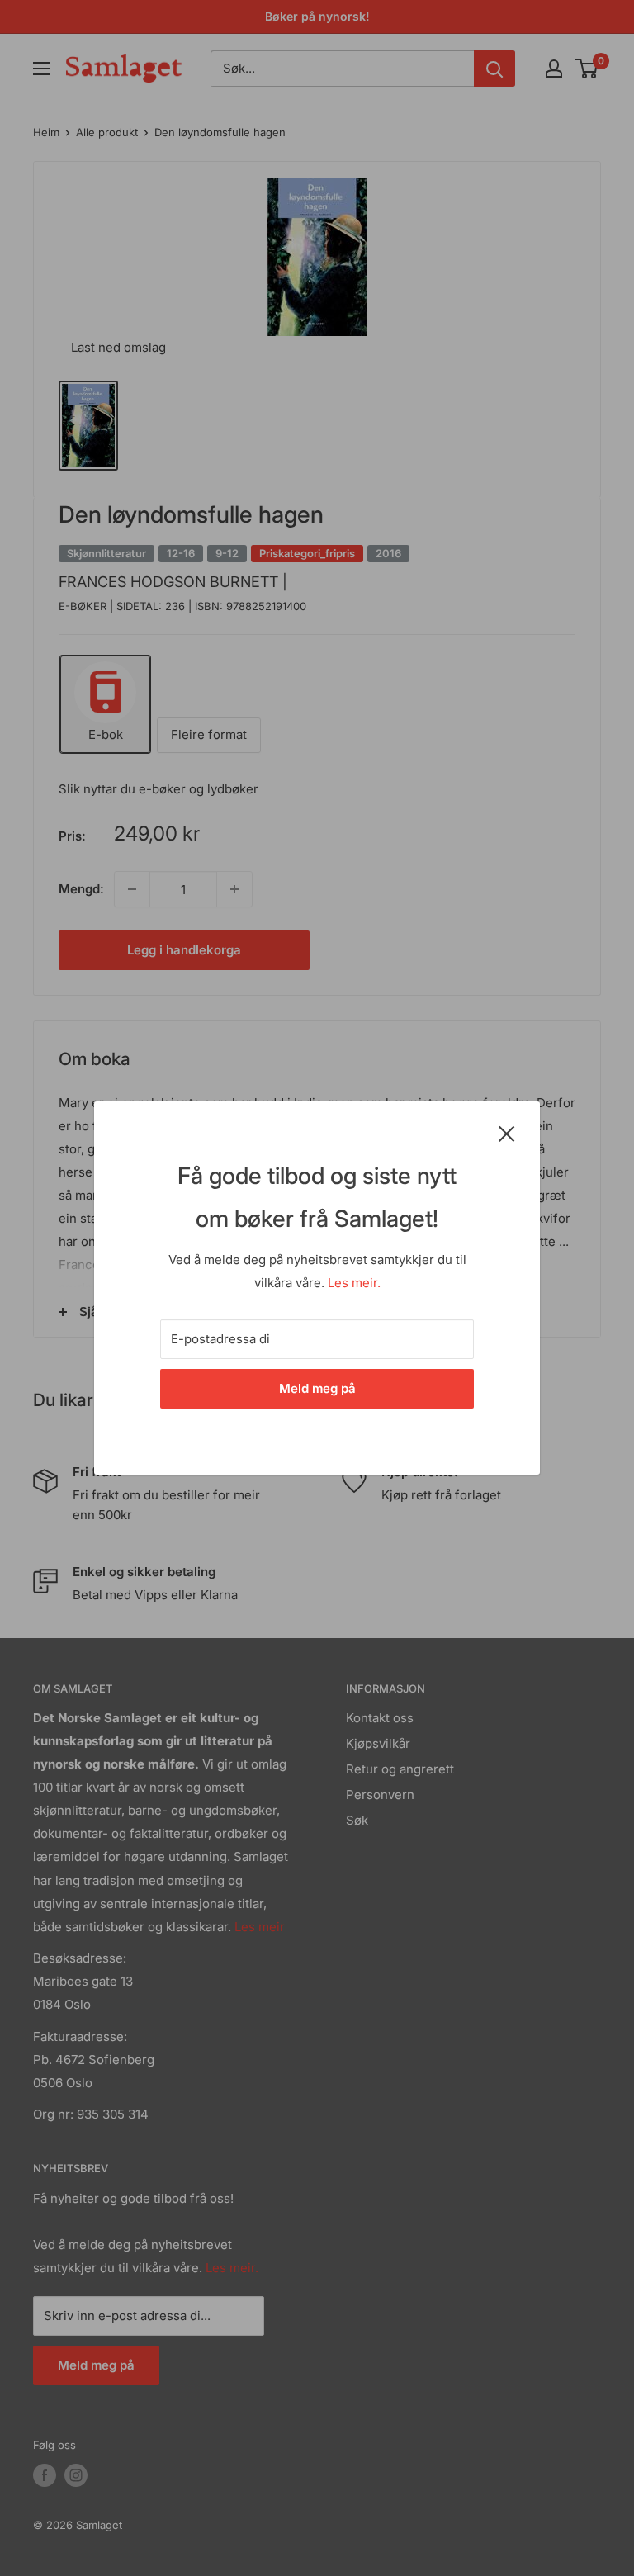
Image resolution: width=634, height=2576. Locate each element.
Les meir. (354, 1283)
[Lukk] (507, 1133)
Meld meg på (317, 1388)
